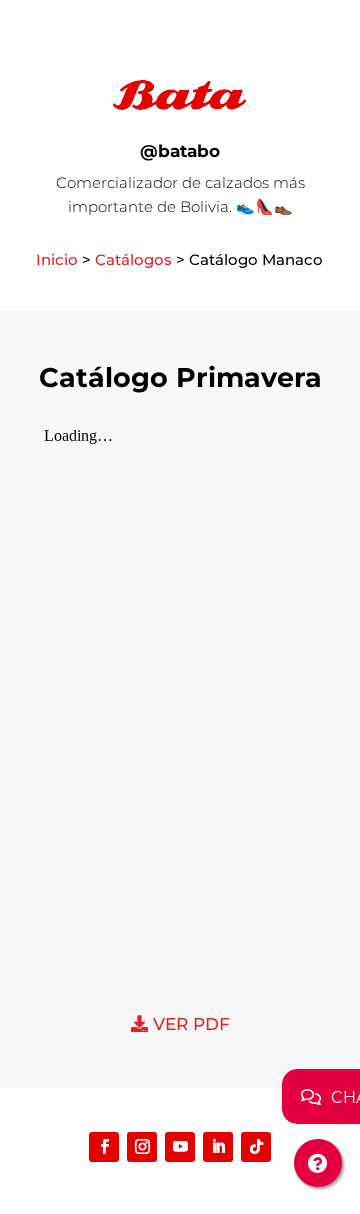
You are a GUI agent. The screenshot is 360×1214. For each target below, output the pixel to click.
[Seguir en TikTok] (256, 1147)
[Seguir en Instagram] (142, 1147)
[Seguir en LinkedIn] (218, 1147)
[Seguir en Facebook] (104, 1147)
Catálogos (133, 259)
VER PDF (189, 1024)
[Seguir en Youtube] (180, 1147)
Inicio (57, 259)
